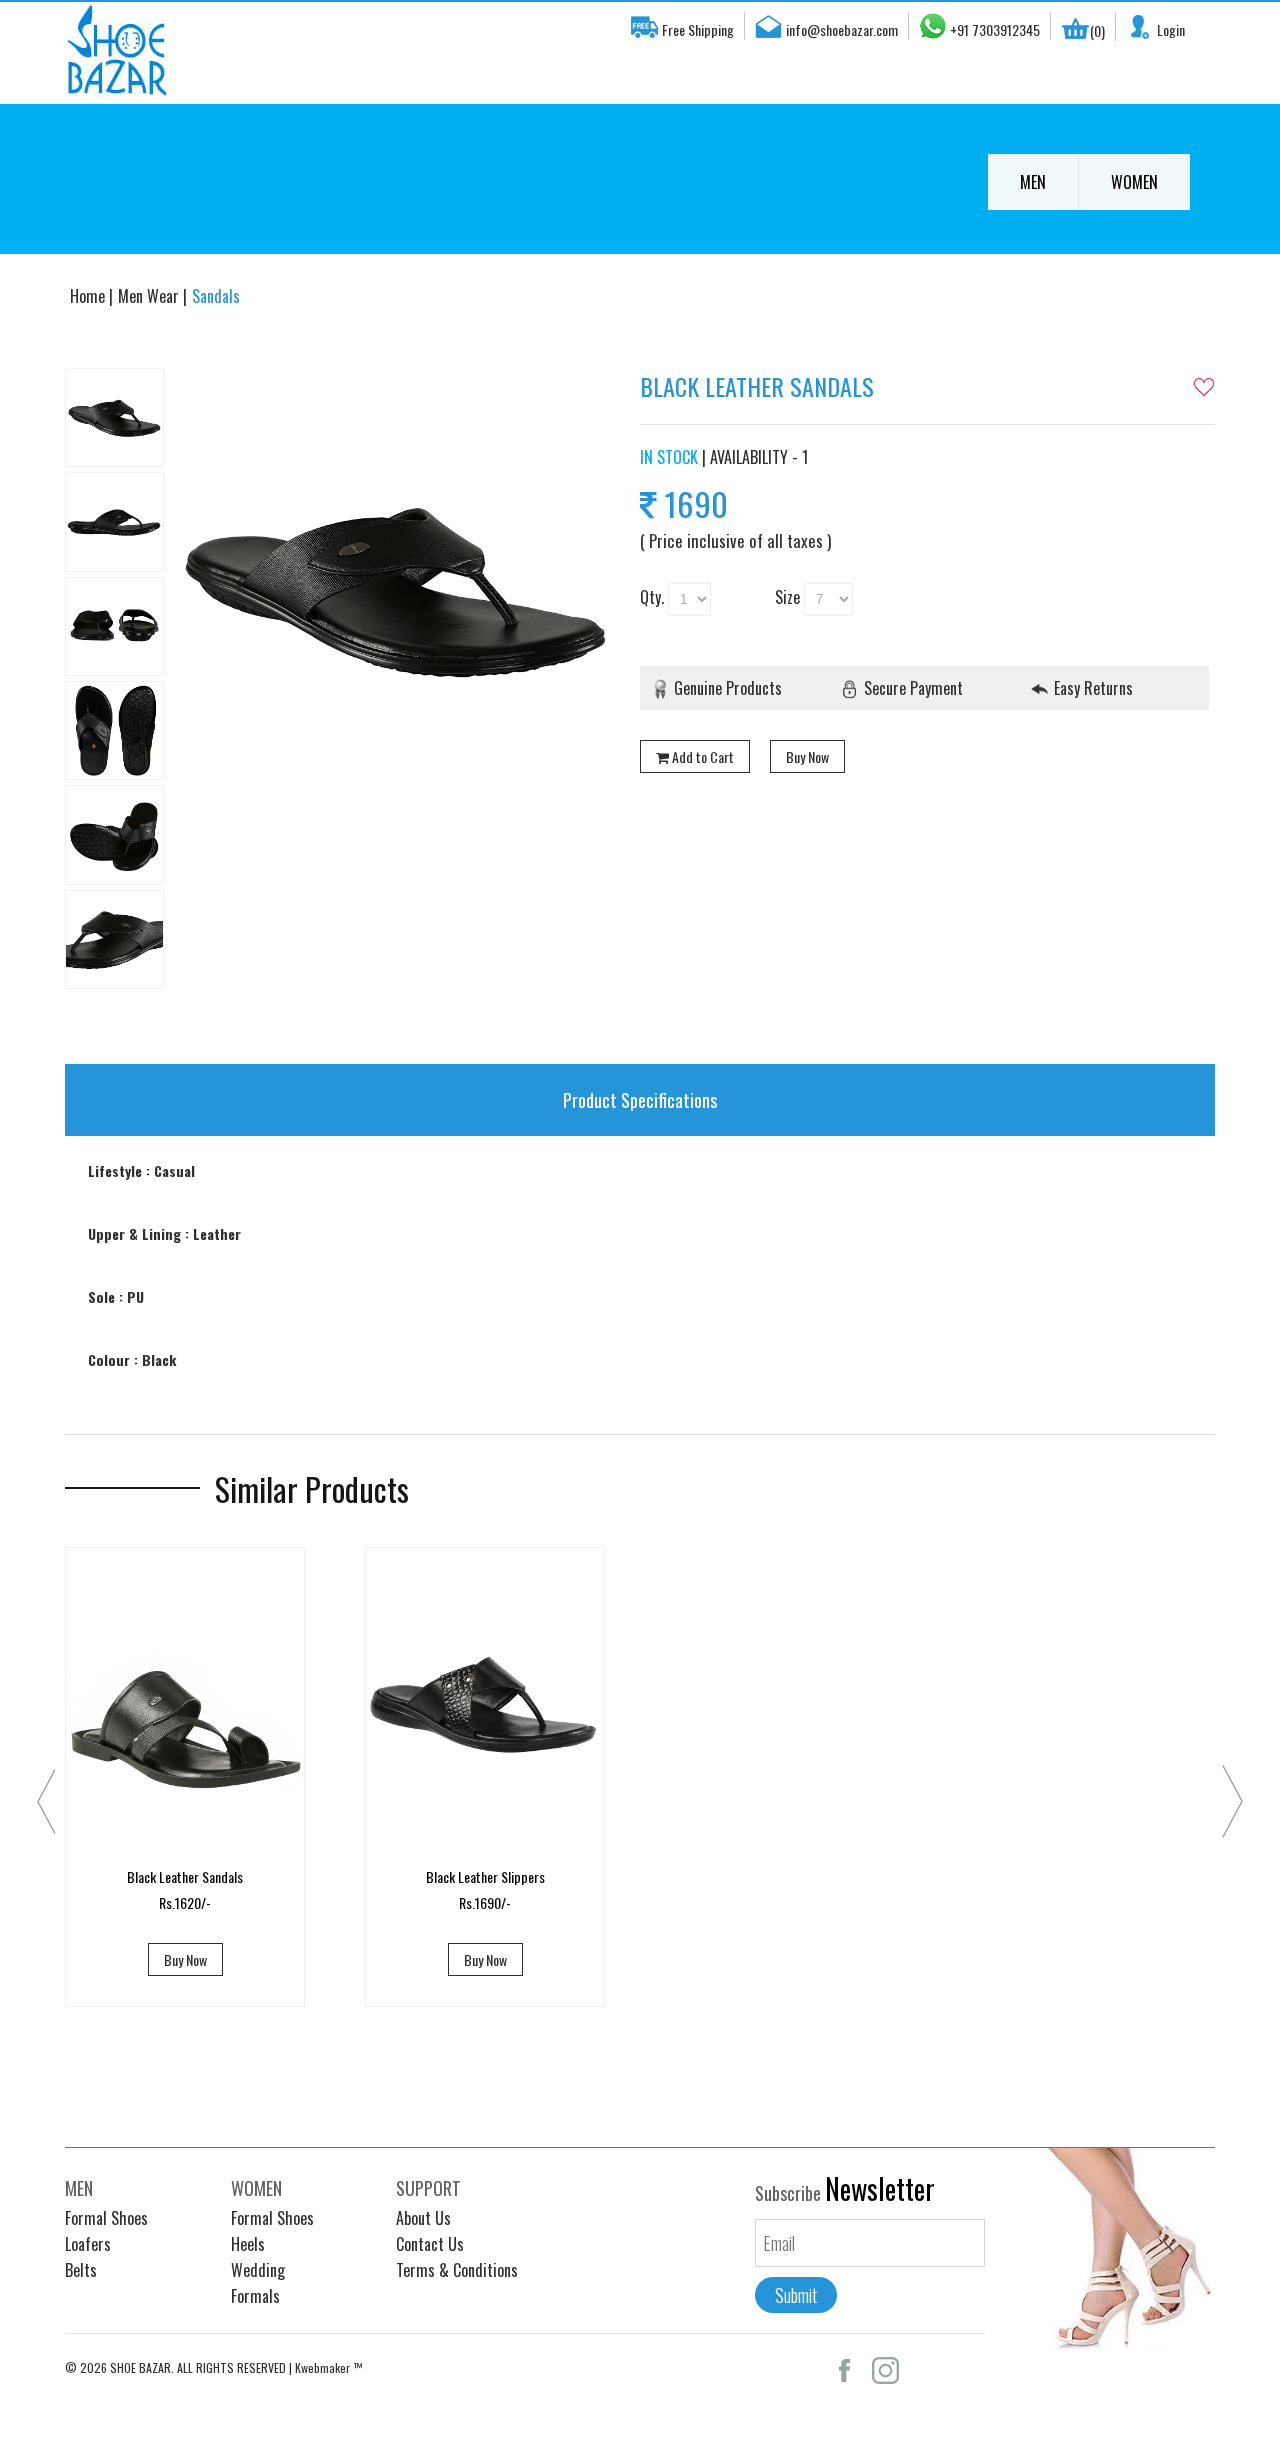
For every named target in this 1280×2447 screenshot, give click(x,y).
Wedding (258, 2270)
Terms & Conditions (457, 2270)
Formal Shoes (106, 2218)
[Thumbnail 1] (114, 417)
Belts (81, 2270)
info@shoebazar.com (842, 29)
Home (89, 296)
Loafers (88, 2244)
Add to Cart (703, 756)
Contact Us (430, 2244)
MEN (1033, 182)
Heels (248, 2244)
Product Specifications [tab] (640, 1100)
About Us (423, 2218)
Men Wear (150, 296)
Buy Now (807, 756)
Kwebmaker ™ (328, 2367)
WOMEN (1134, 182)
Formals (255, 2296)
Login (1171, 29)
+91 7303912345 (995, 29)
